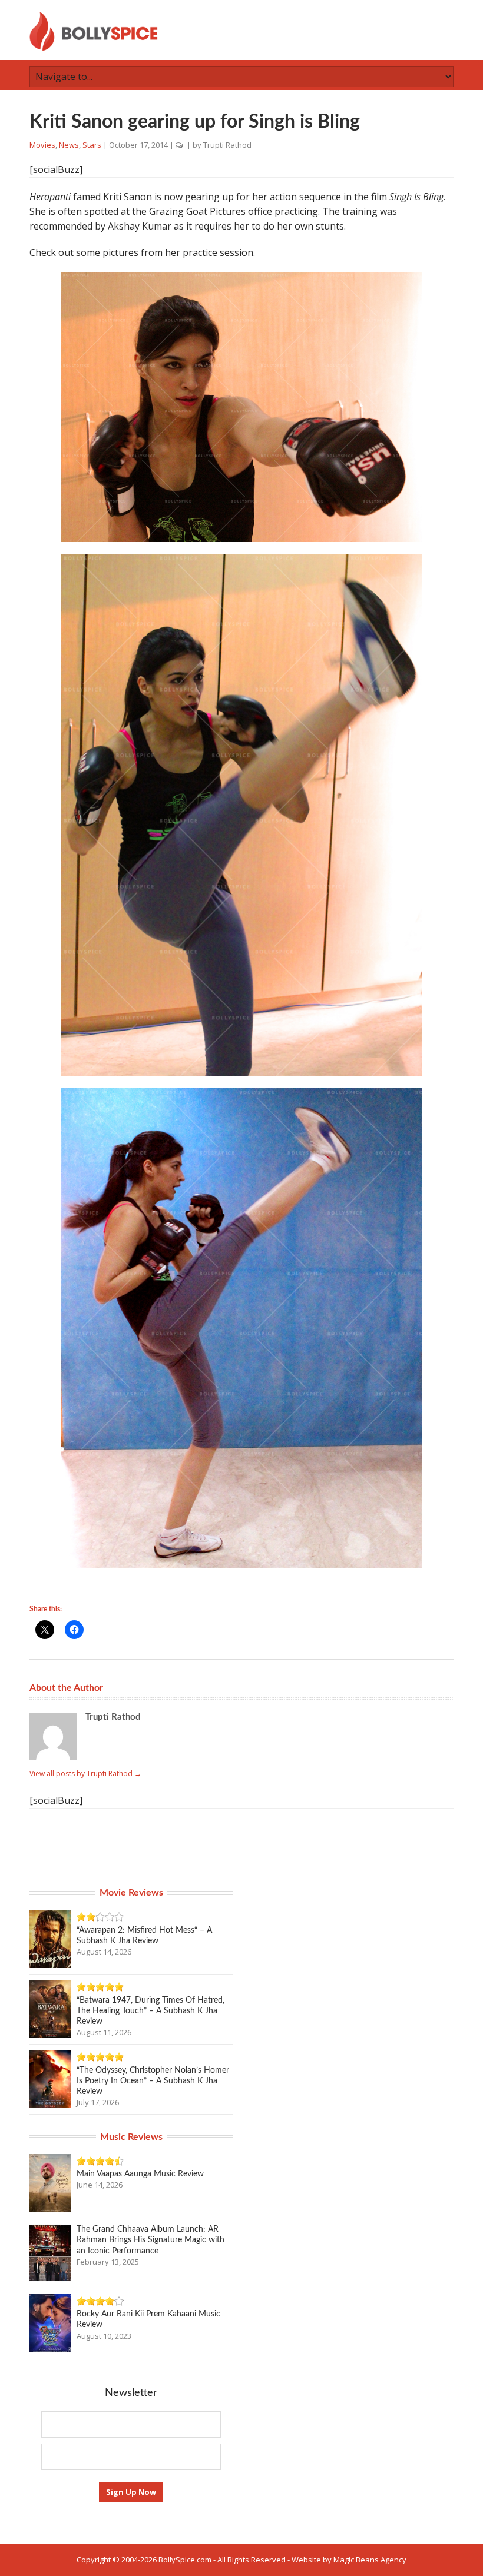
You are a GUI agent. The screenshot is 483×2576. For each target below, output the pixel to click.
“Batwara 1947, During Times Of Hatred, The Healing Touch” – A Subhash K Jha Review (150, 2011)
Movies (42, 145)
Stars (92, 145)
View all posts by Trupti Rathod (85, 1774)
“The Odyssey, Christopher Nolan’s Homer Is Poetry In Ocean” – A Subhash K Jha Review (153, 2081)
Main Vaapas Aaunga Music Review (140, 2174)
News (69, 145)
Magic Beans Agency (370, 2560)
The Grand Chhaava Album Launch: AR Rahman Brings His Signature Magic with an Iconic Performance (150, 2240)
